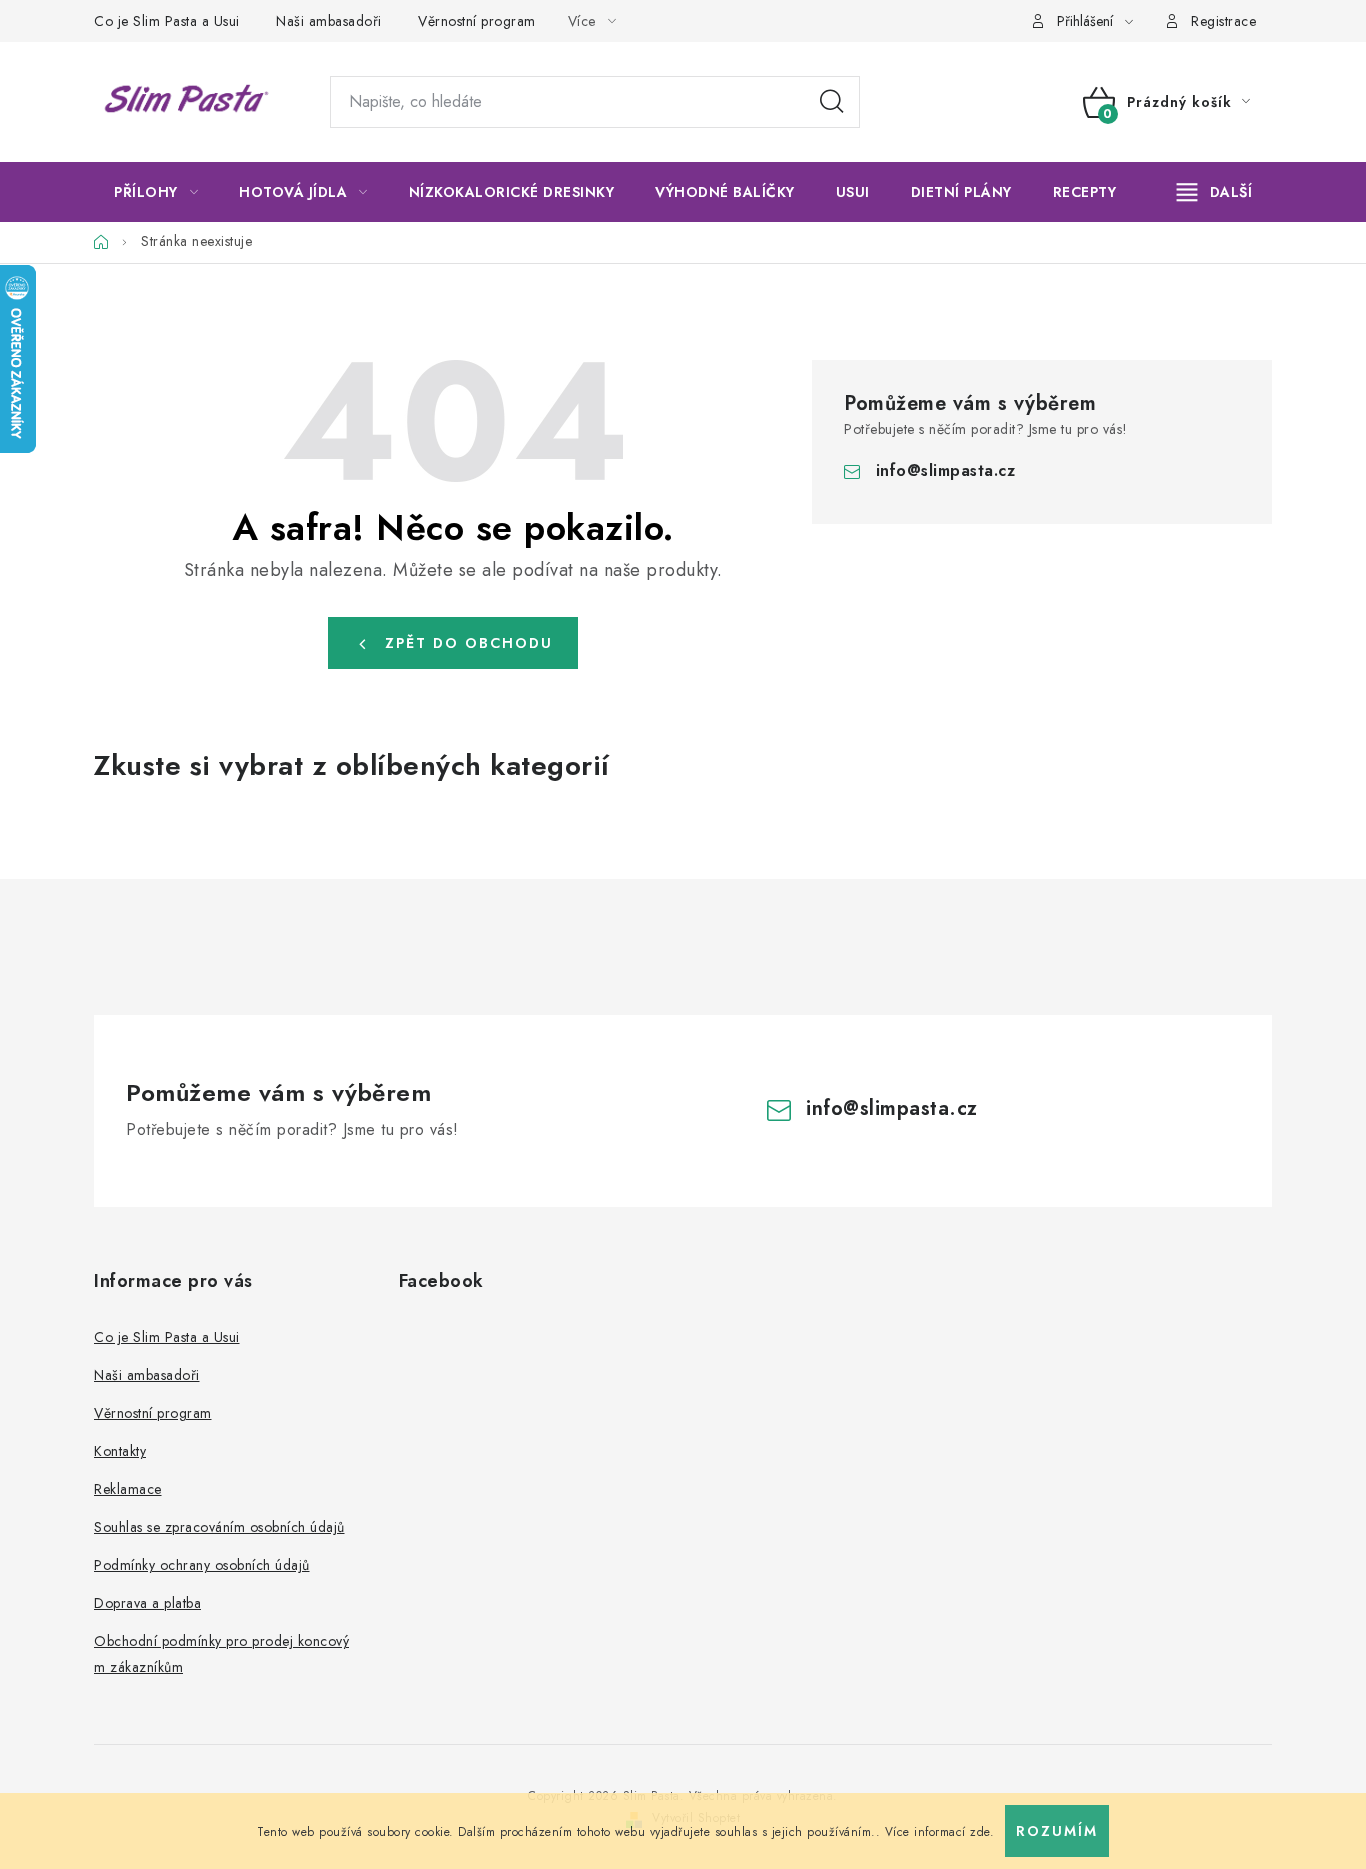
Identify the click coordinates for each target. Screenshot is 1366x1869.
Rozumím (1057, 1831)
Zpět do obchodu (469, 643)
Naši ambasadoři (329, 21)
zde (980, 1832)
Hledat (832, 102)
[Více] (1214, 192)
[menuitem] (156, 192)
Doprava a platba (147, 1603)
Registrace (1223, 21)
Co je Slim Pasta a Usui (167, 21)
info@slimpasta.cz (946, 470)
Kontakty (120, 1451)
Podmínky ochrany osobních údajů (202, 1565)
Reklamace (128, 1489)
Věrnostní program (477, 21)
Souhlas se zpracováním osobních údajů (219, 1527)
